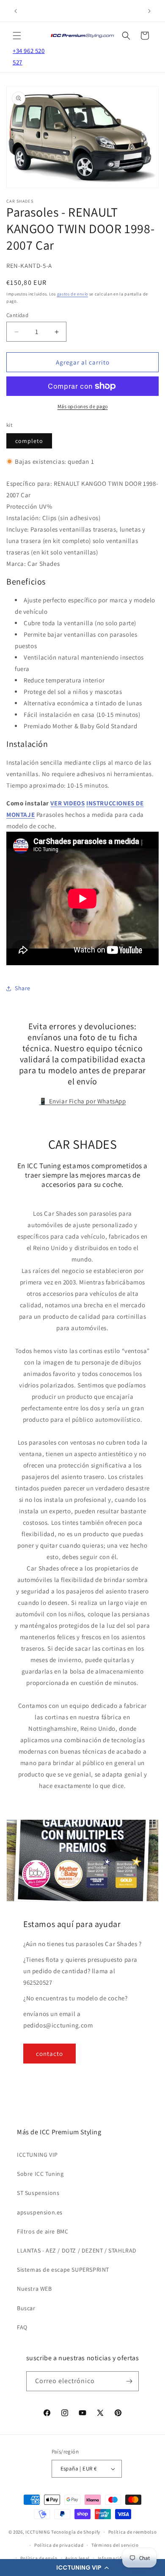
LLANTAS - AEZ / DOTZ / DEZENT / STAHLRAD (77, 2250)
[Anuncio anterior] (16, 11)
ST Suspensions (38, 2193)
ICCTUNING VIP (37, 2155)
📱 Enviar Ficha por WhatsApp (82, 1101)
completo (29, 441)
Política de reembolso (133, 2532)
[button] (82, 2568)
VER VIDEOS (67, 803)
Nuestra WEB (34, 2289)
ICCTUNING (38, 2532)
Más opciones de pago (83, 406)
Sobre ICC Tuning (40, 2174)
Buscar (26, 2308)
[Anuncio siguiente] (149, 11)
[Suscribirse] (129, 2381)
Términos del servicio (115, 2545)
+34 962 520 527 (29, 56)
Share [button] (23, 988)
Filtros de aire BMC (43, 2231)
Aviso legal (77, 2558)
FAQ (22, 2327)
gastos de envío (73, 294)
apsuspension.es (40, 2212)
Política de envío (39, 2558)
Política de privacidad (59, 2545)
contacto (49, 2054)
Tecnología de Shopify (76, 2532)
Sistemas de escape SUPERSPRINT (63, 2270)
